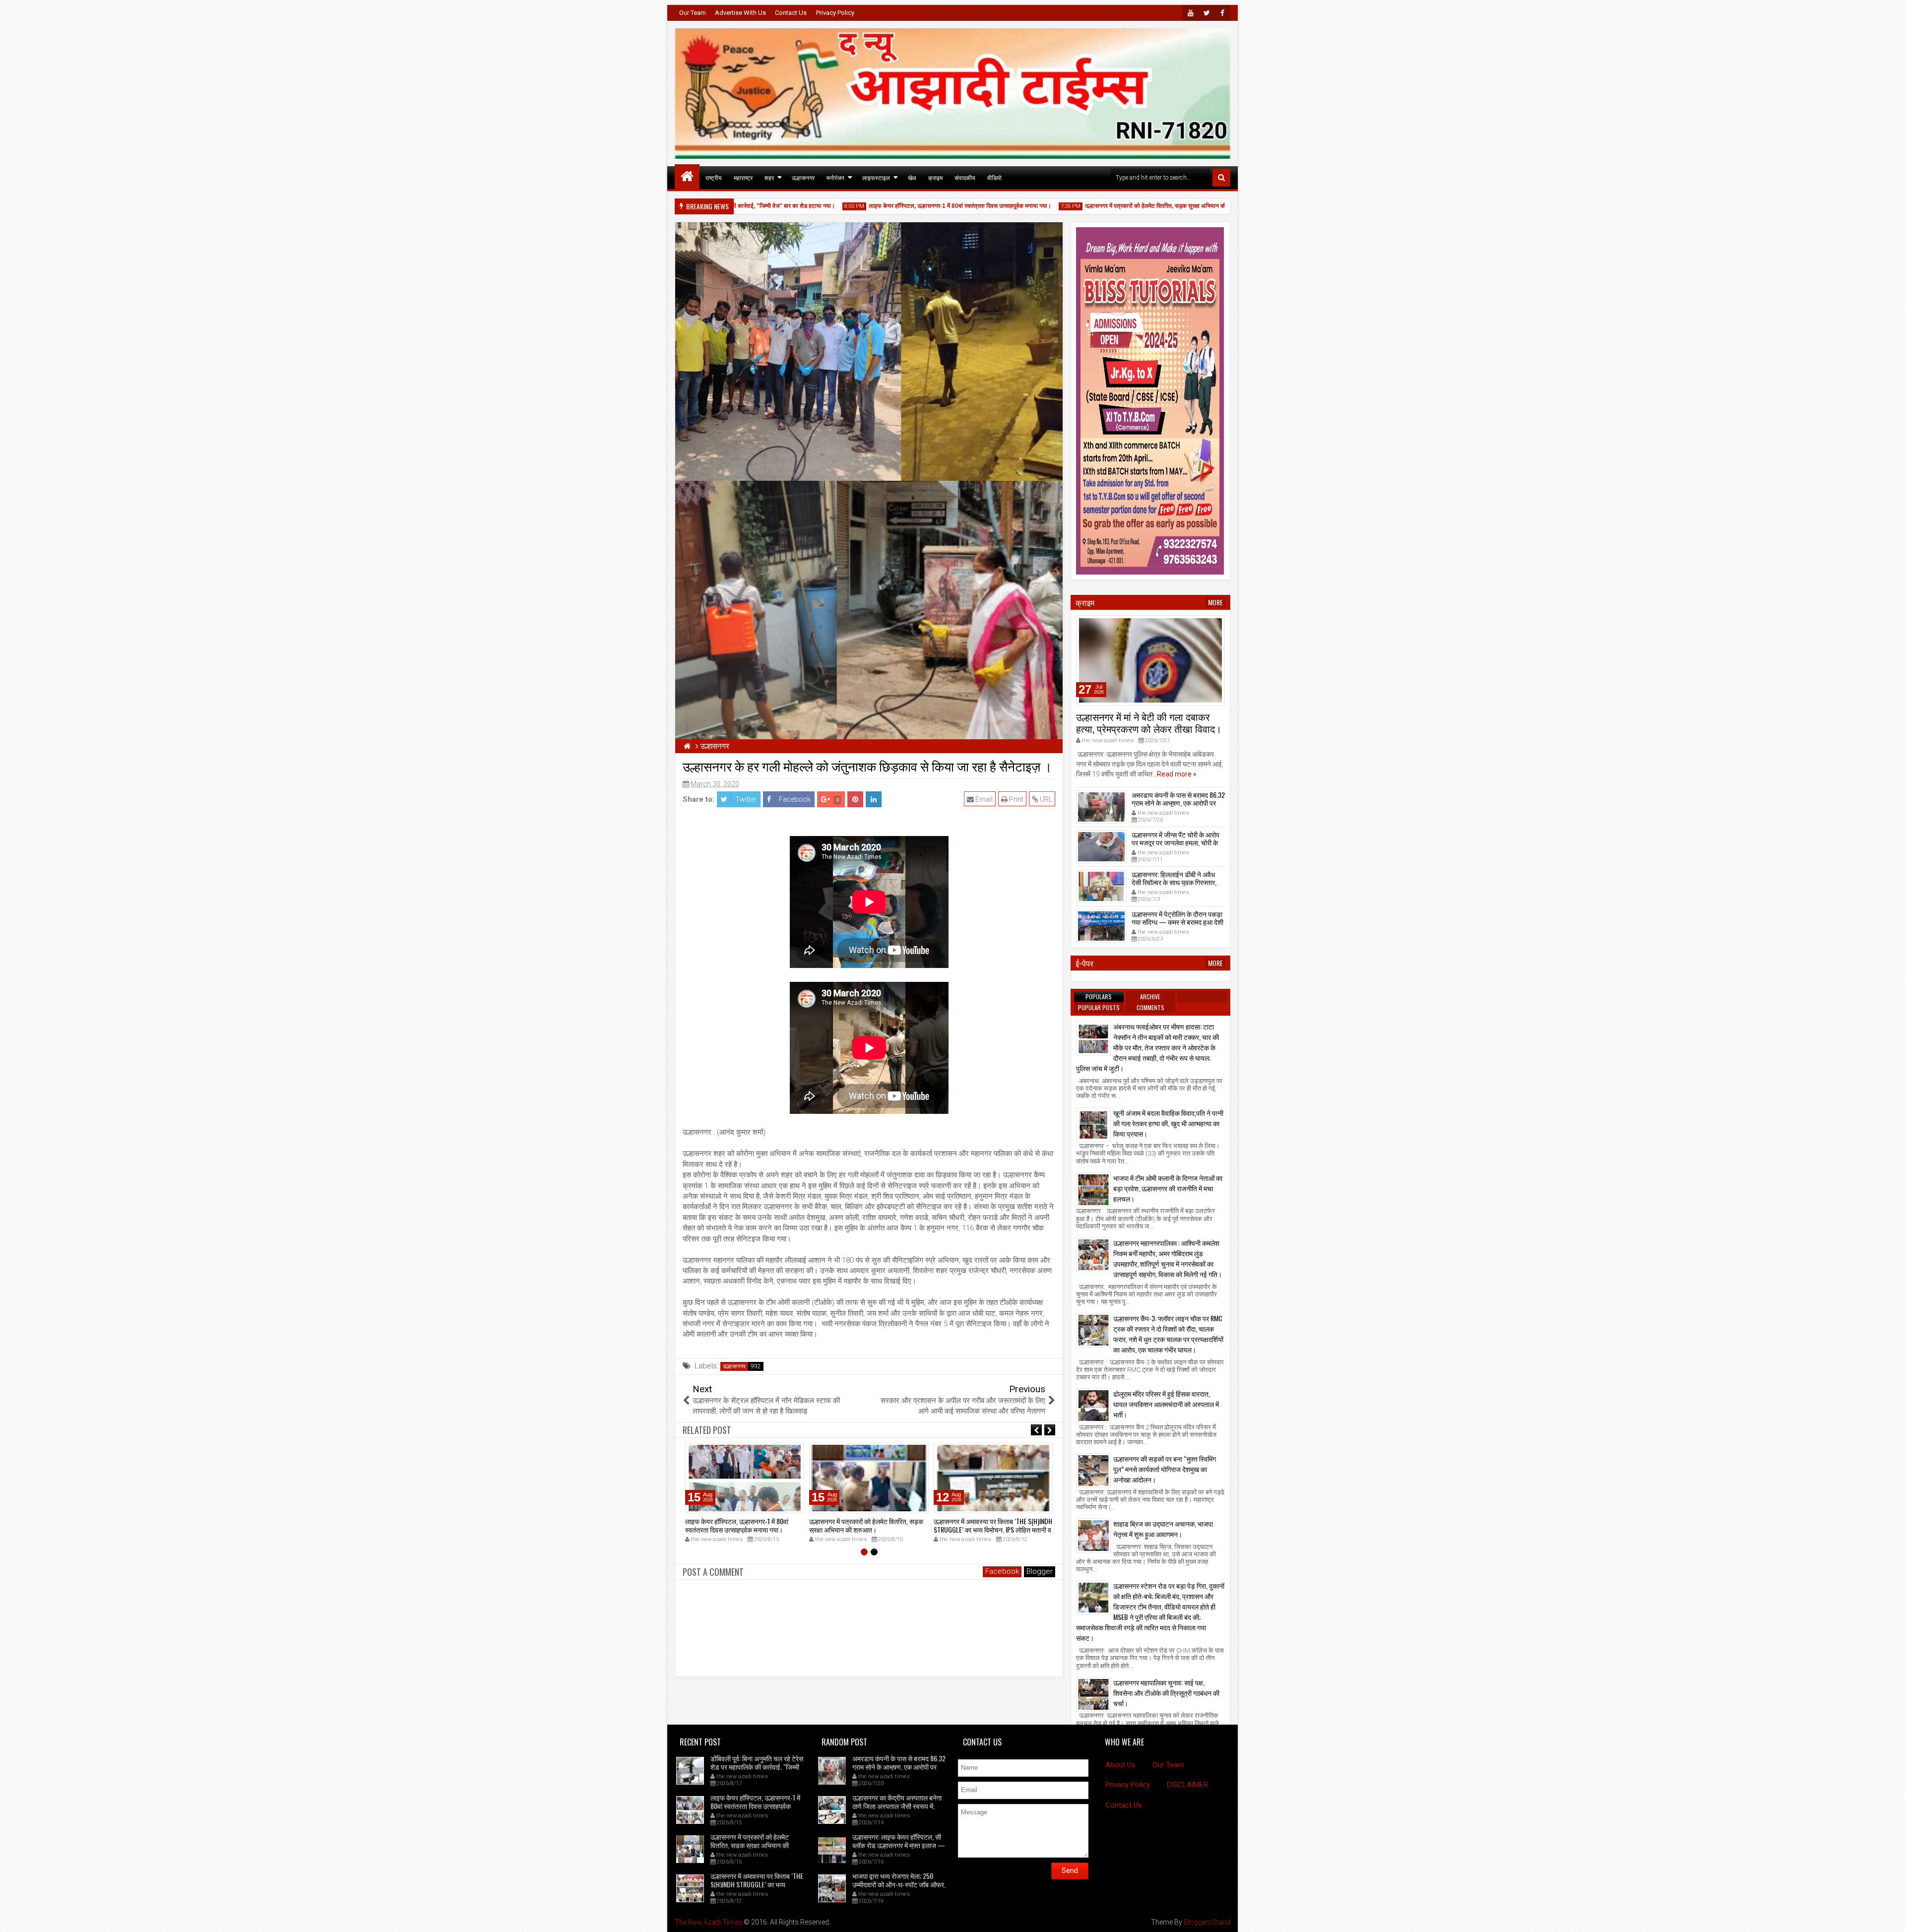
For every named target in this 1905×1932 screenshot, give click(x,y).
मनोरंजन (835, 177)
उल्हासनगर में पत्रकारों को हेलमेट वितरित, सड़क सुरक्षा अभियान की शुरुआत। (1105, 206)
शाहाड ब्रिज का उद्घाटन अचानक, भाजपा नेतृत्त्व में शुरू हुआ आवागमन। (1163, 1529)
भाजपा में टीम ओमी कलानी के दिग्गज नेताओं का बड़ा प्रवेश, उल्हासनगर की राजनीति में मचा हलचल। (1168, 1188)
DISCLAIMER (1187, 1785)
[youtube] (1191, 13)
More (1215, 602)
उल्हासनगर (803, 177)
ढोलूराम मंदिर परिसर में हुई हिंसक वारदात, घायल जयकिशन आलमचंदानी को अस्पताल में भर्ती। (1166, 1404)
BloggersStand (1207, 1922)
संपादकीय (965, 177)
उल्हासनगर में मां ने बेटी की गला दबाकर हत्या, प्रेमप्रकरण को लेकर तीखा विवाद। (1149, 722)
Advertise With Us (740, 13)
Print (1016, 799)
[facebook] (1222, 13)
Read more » (1177, 774)
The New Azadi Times (708, 1922)
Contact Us (791, 13)
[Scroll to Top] (1890, 1917)
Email (983, 799)
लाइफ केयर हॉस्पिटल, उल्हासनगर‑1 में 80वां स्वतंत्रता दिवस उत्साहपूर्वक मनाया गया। (898, 206)
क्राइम (935, 177)
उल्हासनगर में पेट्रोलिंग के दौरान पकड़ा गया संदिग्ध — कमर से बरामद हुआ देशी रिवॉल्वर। (1177, 922)
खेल (912, 177)
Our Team (693, 13)
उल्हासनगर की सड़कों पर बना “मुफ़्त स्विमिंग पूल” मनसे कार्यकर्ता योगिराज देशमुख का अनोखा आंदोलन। (1165, 1469)
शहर (769, 177)
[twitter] (1206, 13)
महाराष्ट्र (743, 177)
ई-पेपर (1084, 963)
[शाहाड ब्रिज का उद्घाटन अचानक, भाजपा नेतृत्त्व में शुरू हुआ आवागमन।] (1093, 1536)
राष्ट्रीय (714, 177)
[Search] (1221, 178)
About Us (1120, 1765)
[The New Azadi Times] (687, 177)
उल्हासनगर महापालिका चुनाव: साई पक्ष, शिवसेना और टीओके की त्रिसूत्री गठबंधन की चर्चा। (1166, 1693)
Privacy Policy (835, 13)
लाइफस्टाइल (876, 177)
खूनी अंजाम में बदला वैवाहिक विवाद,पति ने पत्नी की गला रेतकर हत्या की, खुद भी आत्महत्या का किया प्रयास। (1168, 1123)
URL (1045, 799)
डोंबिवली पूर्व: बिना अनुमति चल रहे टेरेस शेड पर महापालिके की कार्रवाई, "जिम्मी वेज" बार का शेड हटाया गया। (757, 1767)
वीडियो (994, 177)
